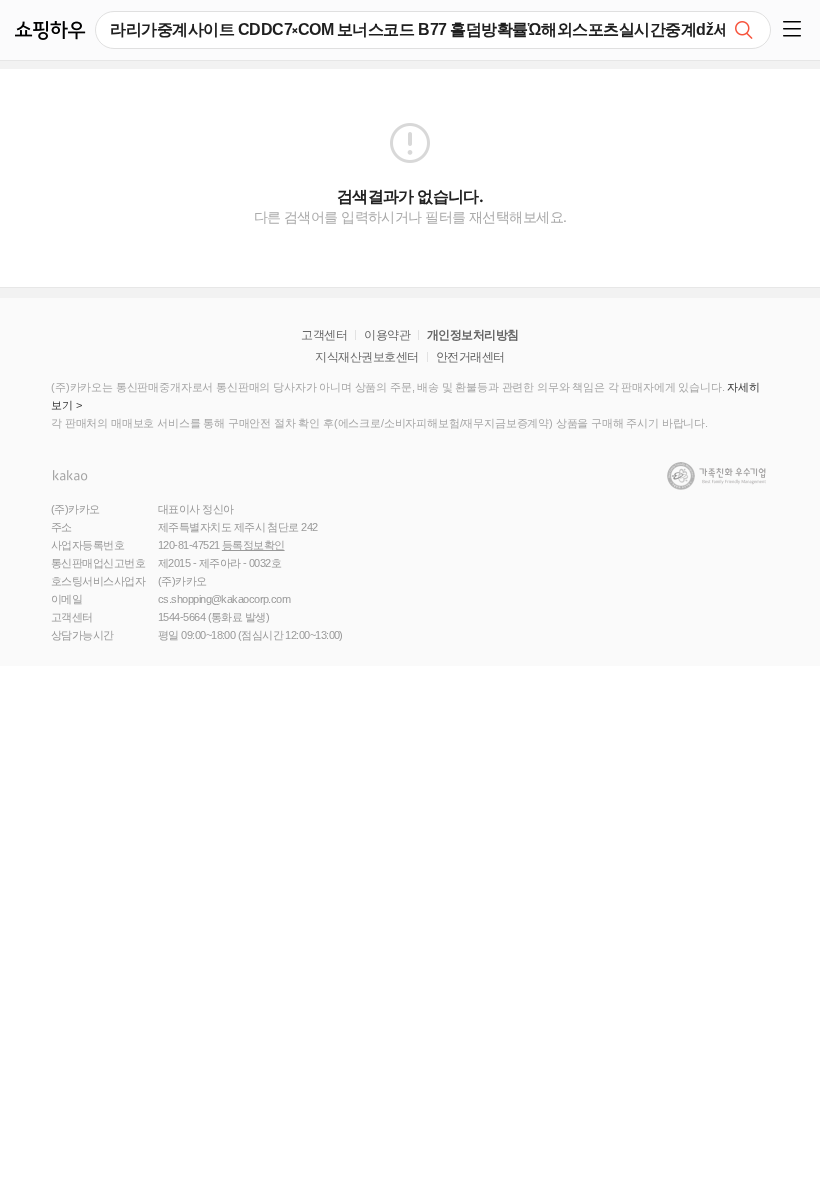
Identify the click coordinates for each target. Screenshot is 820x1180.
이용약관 (387, 335)
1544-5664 (181, 617)
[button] (795, 30)
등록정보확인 (253, 545)
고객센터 (324, 335)
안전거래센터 (470, 357)
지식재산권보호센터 (366, 357)
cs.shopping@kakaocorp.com (224, 599)
